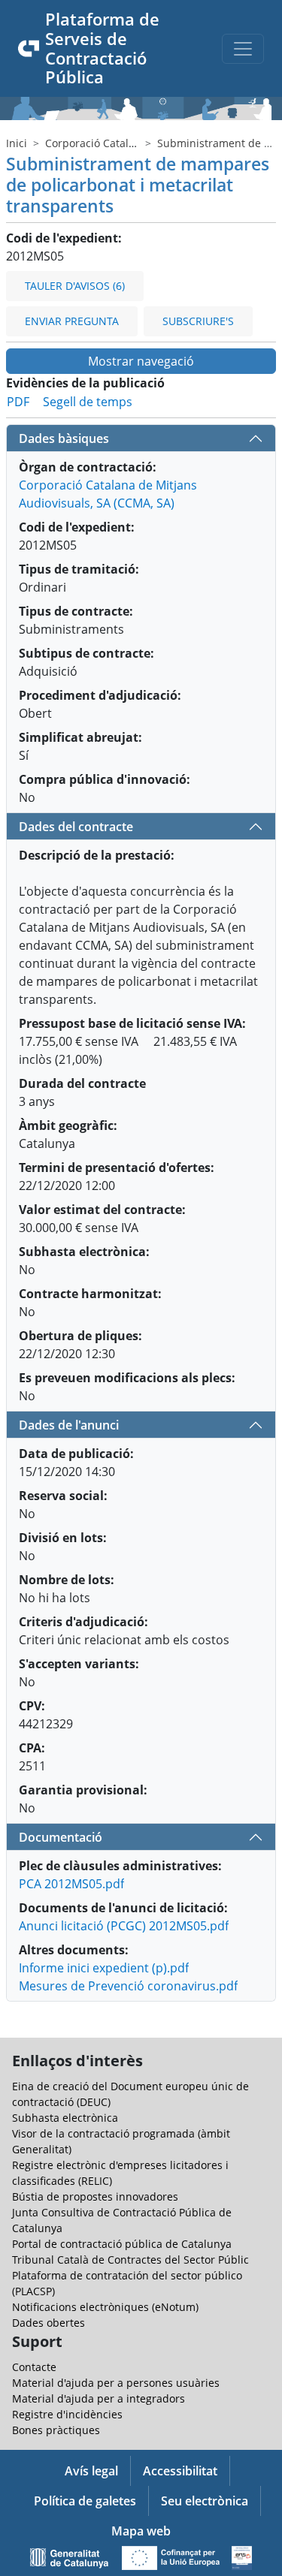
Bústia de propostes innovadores (95, 2196)
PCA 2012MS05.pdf (71, 1884)
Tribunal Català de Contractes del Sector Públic (130, 2260)
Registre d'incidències (67, 2414)
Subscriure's (198, 321)
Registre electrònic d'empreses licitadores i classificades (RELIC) (120, 2173)
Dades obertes (49, 2323)
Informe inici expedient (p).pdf (104, 1968)
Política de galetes (85, 2501)
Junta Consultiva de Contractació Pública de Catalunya (122, 2220)
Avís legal (91, 2471)
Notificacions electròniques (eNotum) (105, 2307)
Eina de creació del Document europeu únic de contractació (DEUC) (130, 2094)
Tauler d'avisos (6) (75, 286)
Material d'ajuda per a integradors (99, 2398)
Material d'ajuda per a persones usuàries (116, 2383)
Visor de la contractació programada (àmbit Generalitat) (121, 2141)
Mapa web (141, 2531)
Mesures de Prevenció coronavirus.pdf (128, 1986)
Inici (17, 143)
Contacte (34, 2367)
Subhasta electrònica (65, 2118)
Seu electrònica (205, 2501)
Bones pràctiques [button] (56, 2430)
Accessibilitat (180, 2471)
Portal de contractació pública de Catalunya (122, 2244)
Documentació (61, 1837)
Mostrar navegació (141, 361)
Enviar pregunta (72, 321)
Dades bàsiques (64, 438)
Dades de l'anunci (69, 1425)
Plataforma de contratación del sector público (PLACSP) (127, 2283)
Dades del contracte (76, 827)
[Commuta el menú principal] (243, 49)
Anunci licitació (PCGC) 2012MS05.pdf (124, 1926)
